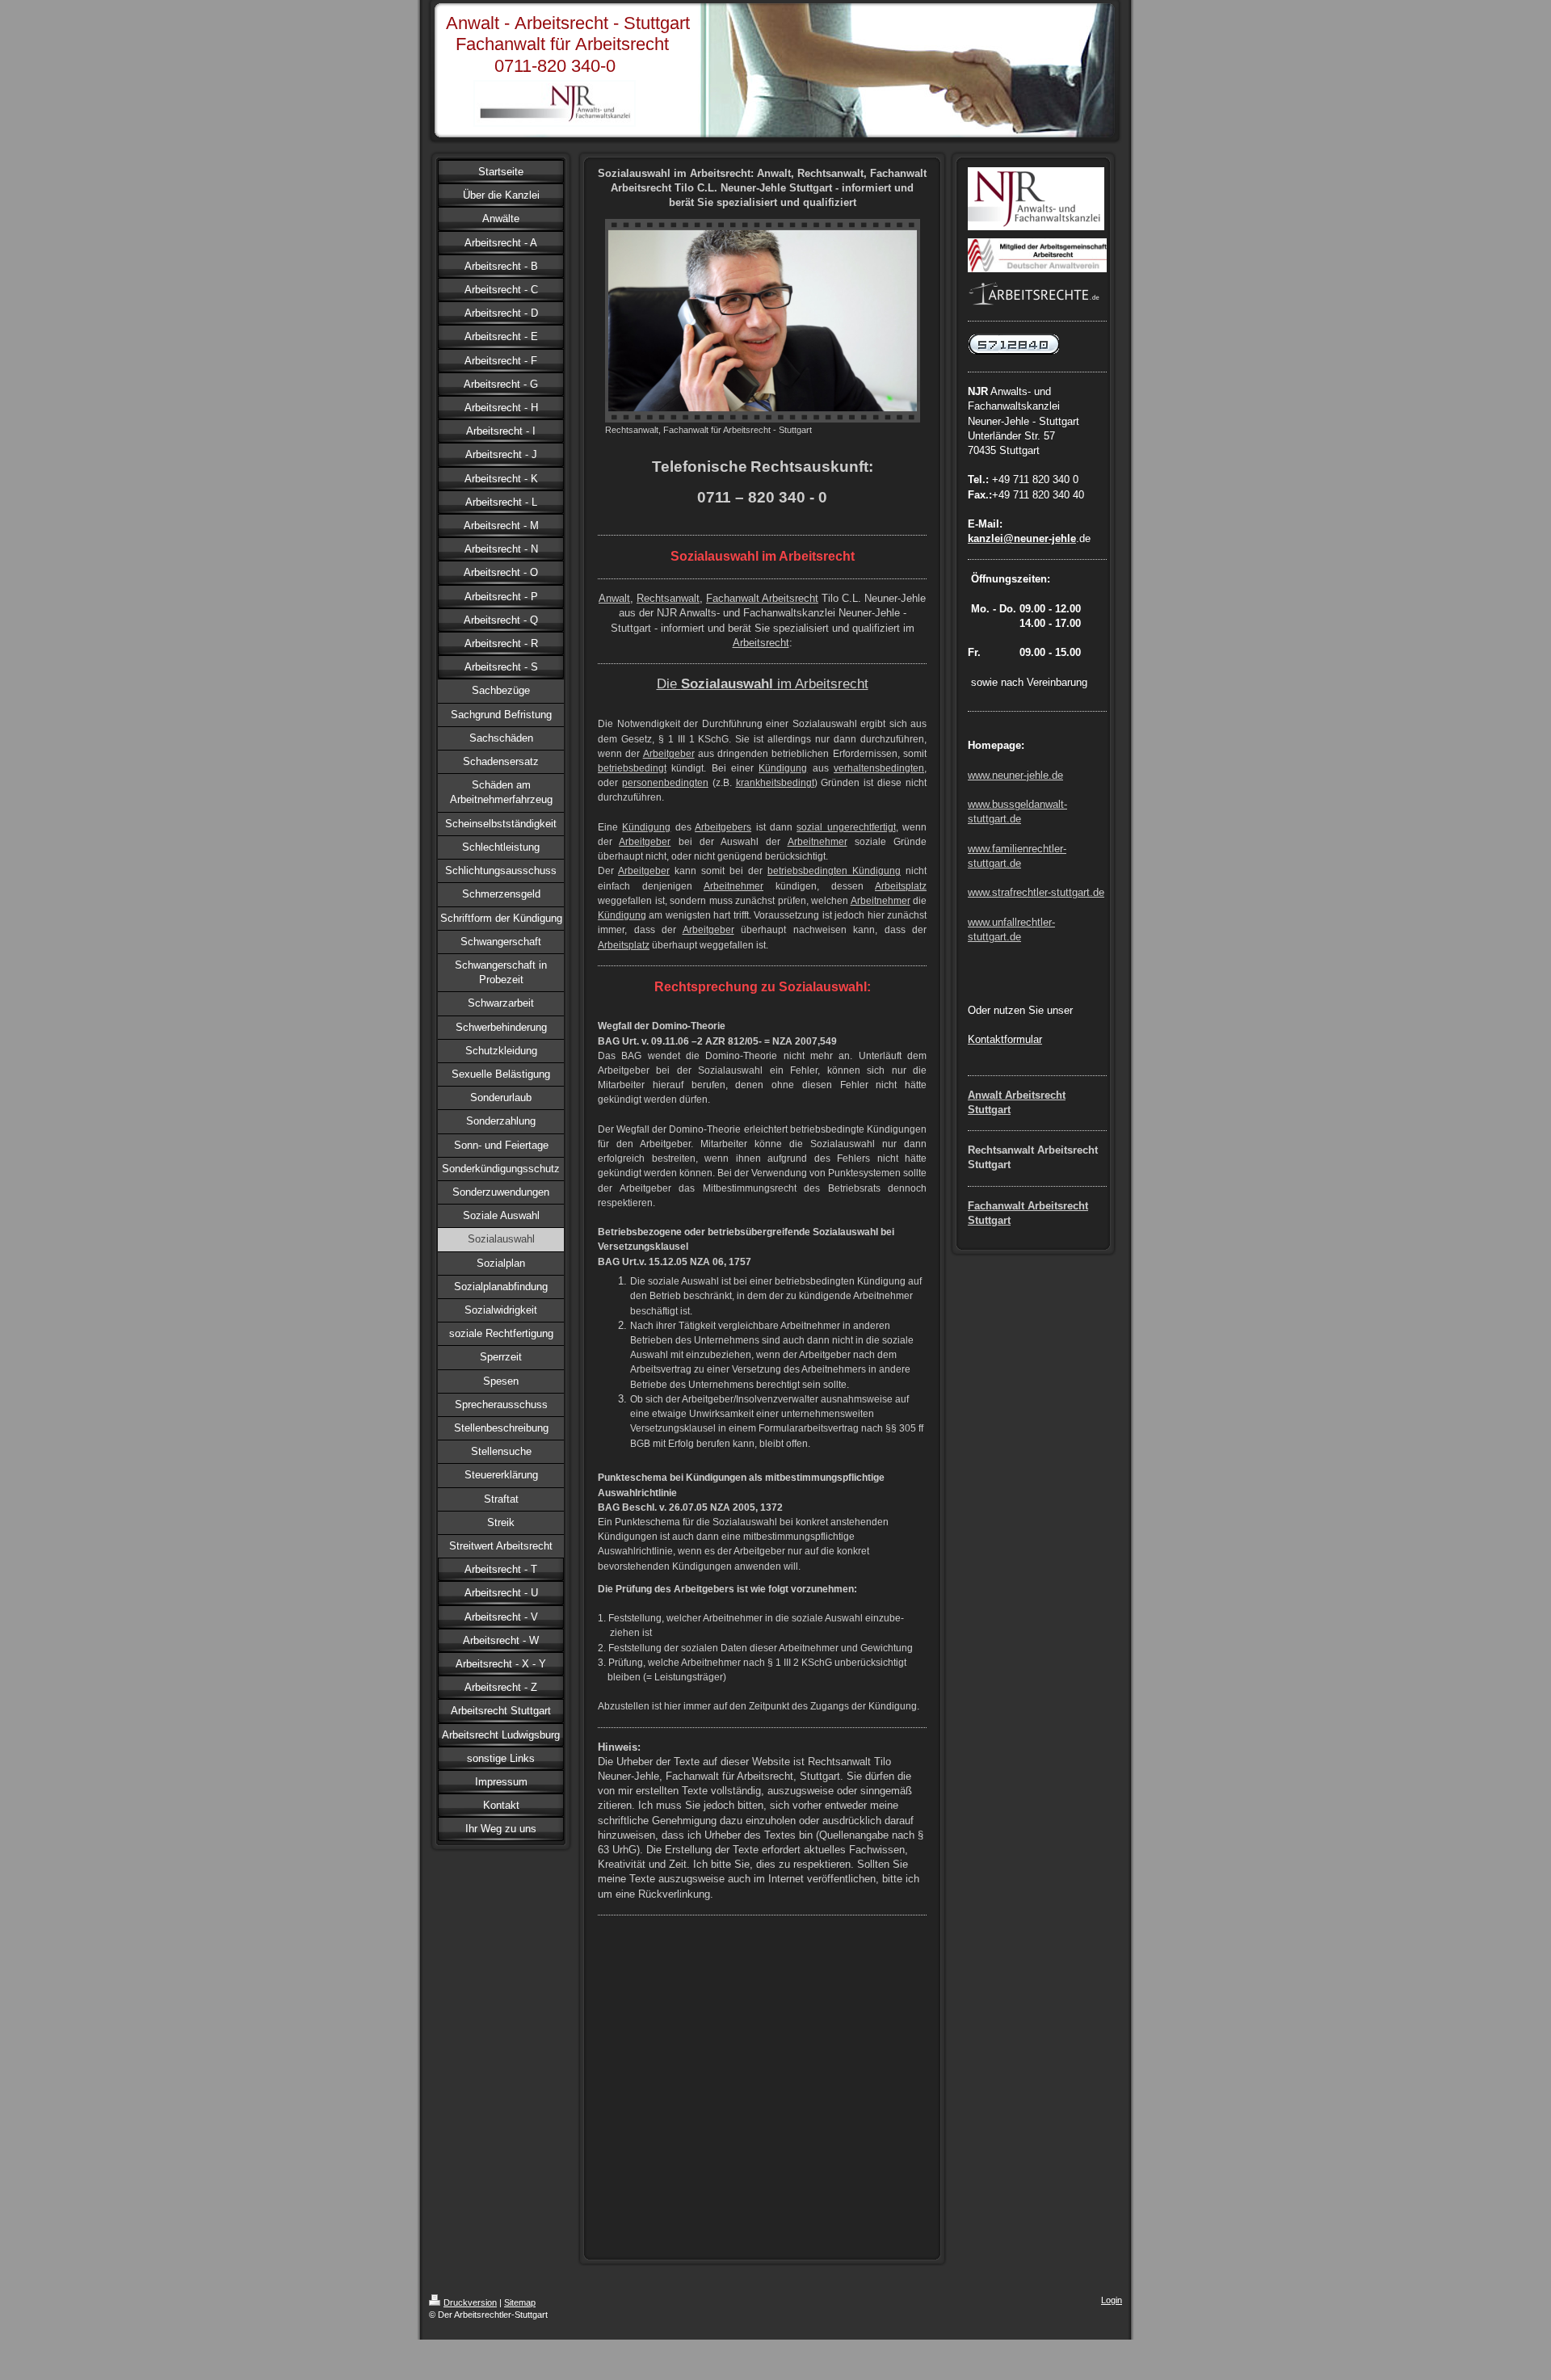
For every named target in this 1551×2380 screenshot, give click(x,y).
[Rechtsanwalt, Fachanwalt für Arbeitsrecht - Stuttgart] (763, 321)
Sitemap (520, 2302)
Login (1112, 2300)
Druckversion (470, 2302)
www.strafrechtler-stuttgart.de (1036, 892)
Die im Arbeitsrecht (763, 683)
